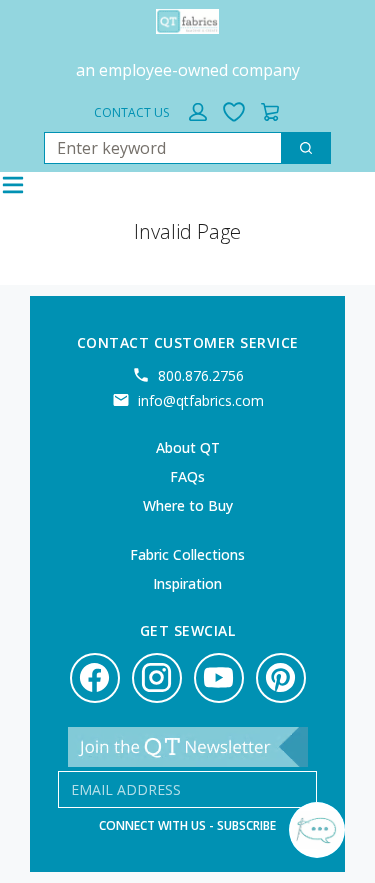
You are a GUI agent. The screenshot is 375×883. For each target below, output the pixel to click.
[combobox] (155, 148)
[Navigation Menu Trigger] (13, 185)
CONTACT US (131, 112)
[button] (198, 112)
